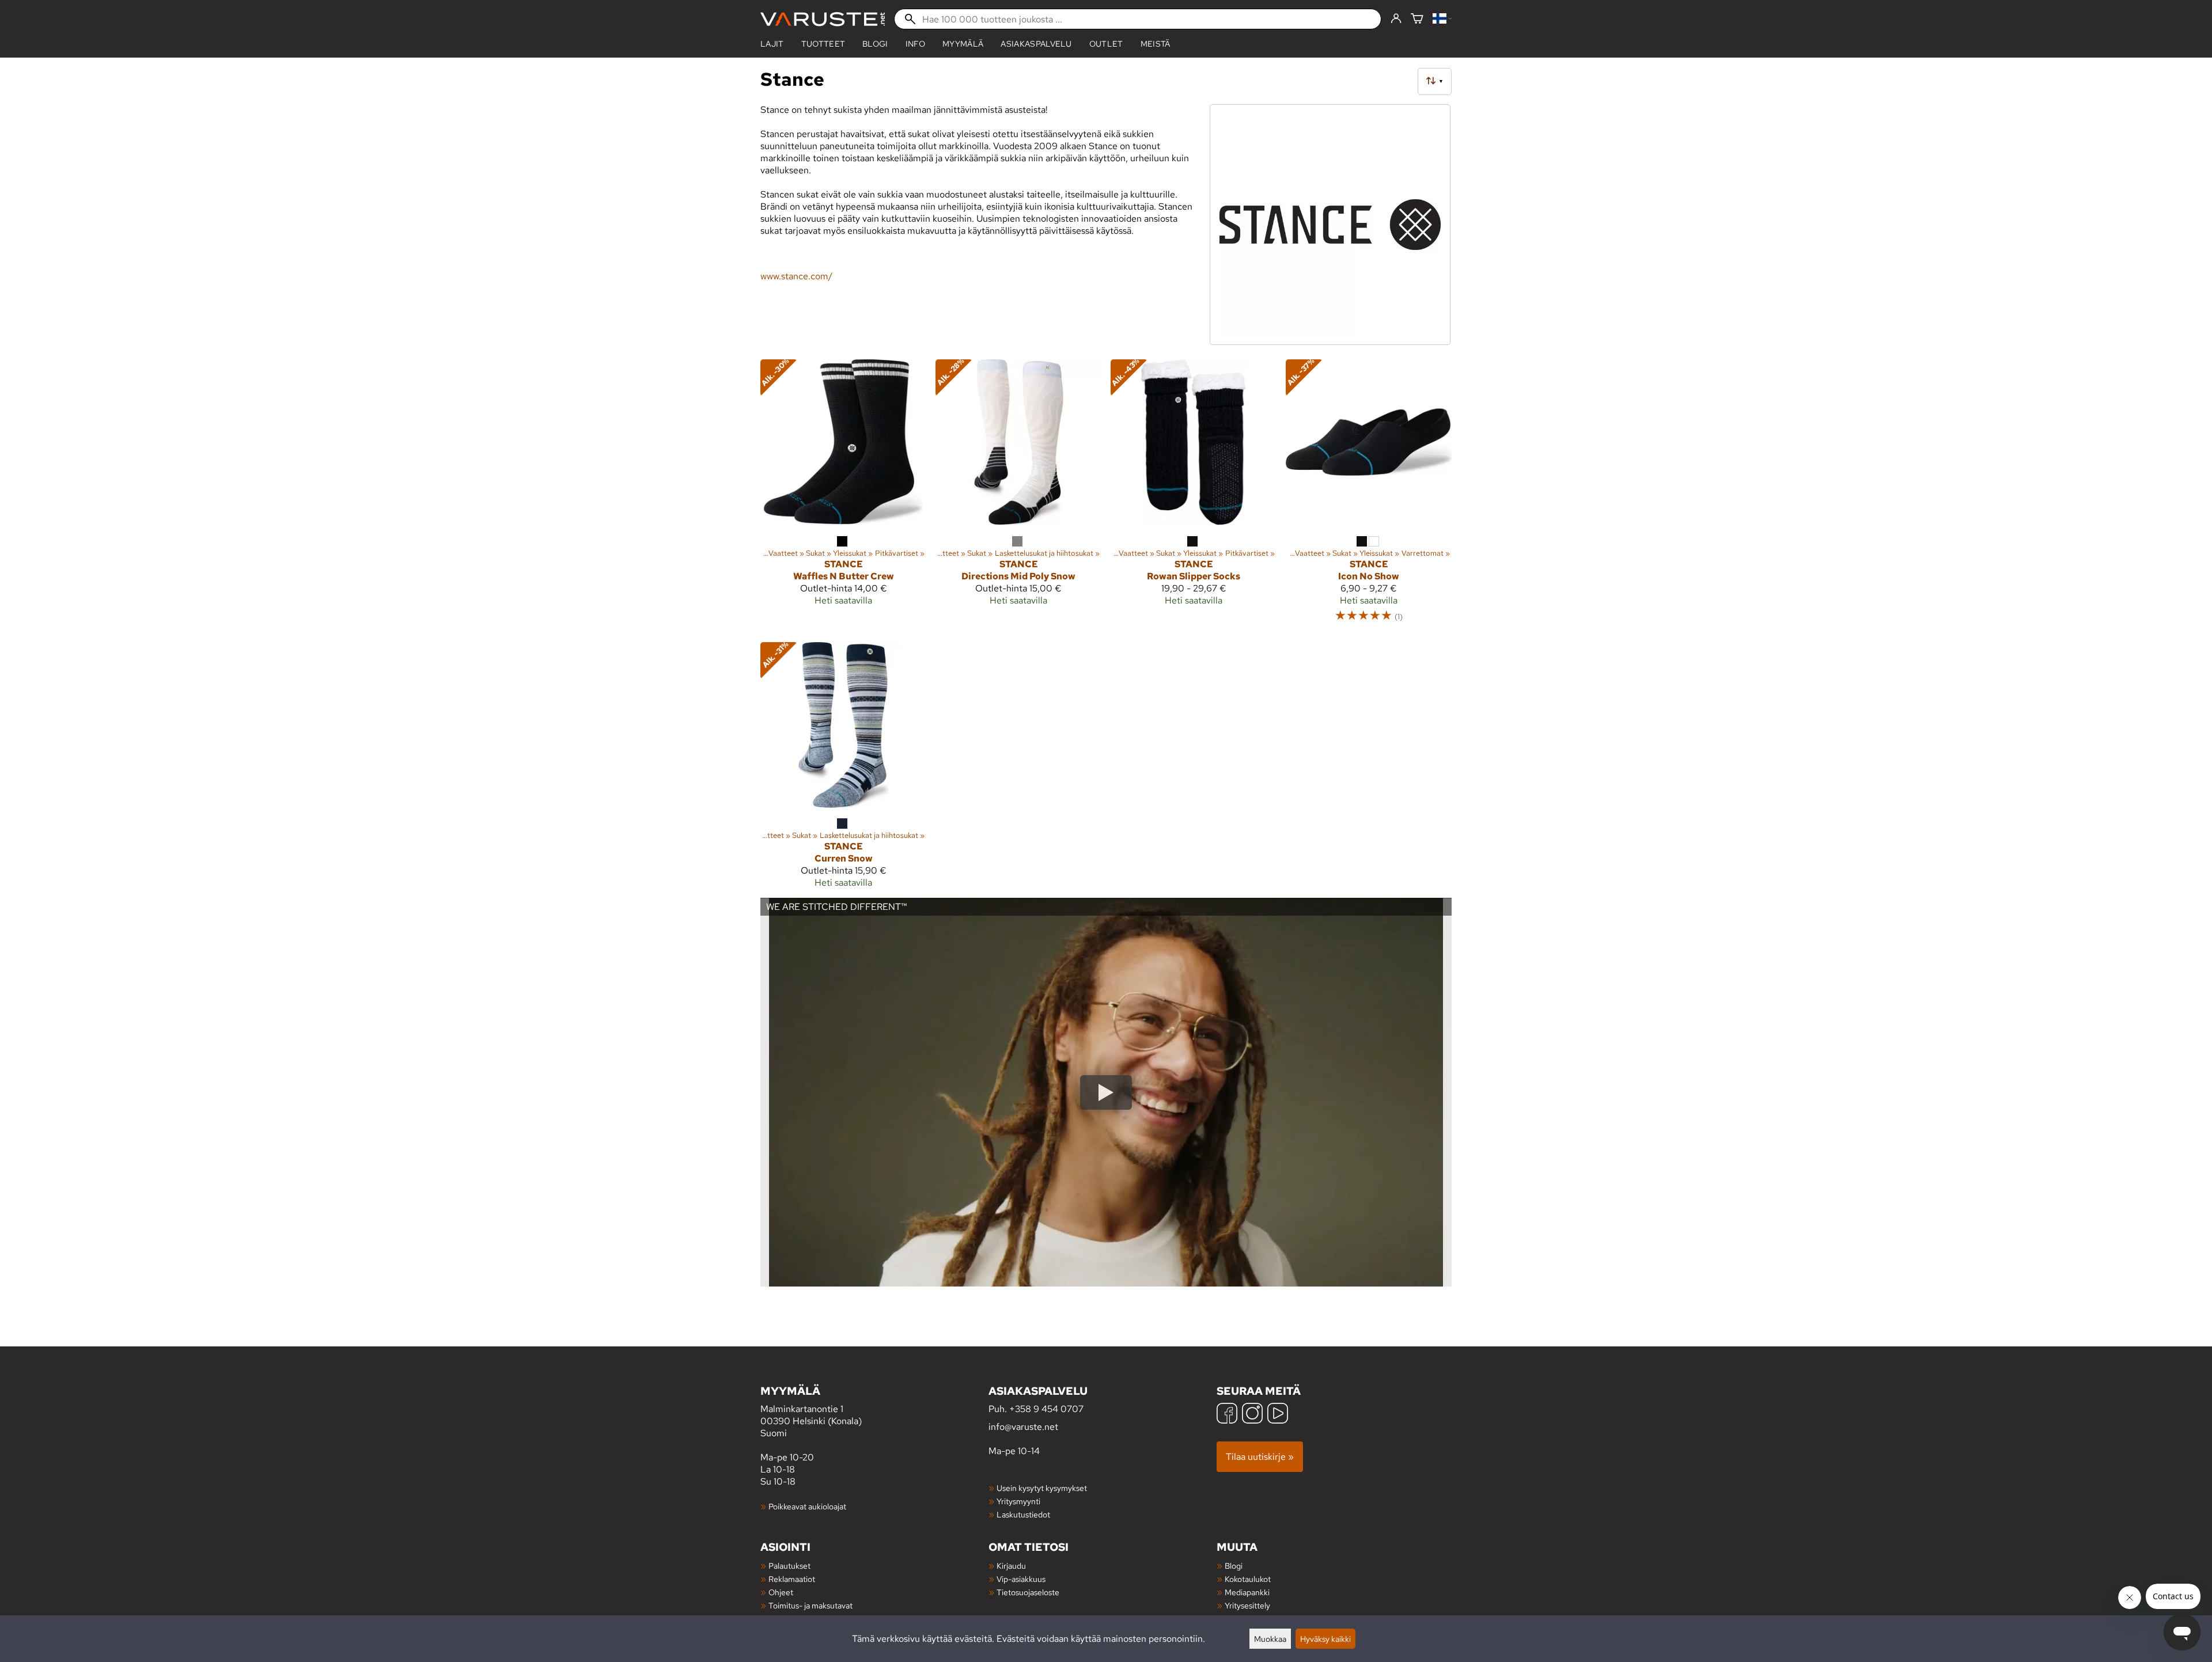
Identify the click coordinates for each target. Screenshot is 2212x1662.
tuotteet (823, 44)
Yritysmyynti (1018, 1501)
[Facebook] (1227, 1415)
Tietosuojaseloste (1028, 1592)
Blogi (1234, 1566)
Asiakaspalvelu (1036, 44)
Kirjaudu (1011, 1566)
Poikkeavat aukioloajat (807, 1506)
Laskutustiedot (1023, 1514)
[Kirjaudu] (1396, 19)
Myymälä (963, 44)
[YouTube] (1278, 1415)
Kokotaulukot (1248, 1579)
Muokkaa (1270, 1639)
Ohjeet (781, 1592)
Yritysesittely (1247, 1605)
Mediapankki (1247, 1592)
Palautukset (789, 1566)
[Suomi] (1442, 19)
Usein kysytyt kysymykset (1042, 1488)
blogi (875, 44)
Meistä (1156, 44)
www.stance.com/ (796, 276)
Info (915, 44)
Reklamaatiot (792, 1579)
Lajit (772, 44)
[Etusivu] (823, 19)
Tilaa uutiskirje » (1260, 1457)
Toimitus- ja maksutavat (810, 1605)
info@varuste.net (1023, 1427)
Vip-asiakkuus (1021, 1579)
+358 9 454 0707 (1046, 1409)
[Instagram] (1252, 1415)
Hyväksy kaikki (1325, 1639)
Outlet (1106, 44)
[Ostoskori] (1417, 19)
